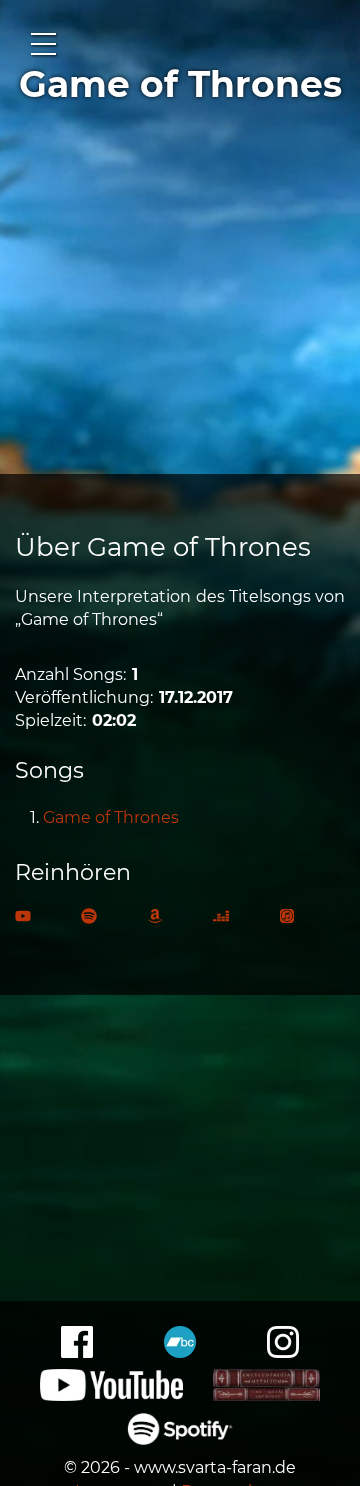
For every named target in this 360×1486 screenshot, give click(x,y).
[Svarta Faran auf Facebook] (77, 1352)
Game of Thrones (111, 817)
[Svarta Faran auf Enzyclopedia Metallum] (266, 1395)
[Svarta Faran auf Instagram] (283, 1352)
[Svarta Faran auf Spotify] (180, 1439)
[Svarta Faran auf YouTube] (111, 1395)
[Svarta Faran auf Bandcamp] (180, 1352)
